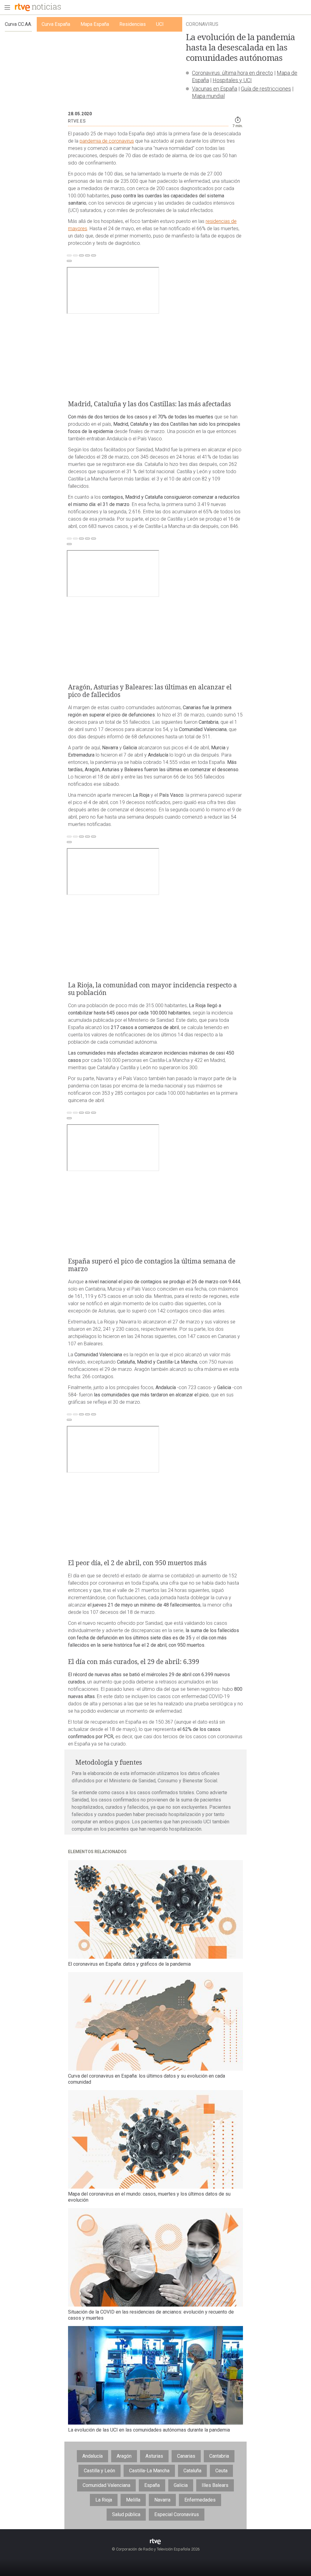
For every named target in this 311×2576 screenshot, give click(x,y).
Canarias (186, 2456)
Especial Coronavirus (177, 2514)
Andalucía (92, 2456)
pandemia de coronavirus (107, 141)
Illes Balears (215, 2485)
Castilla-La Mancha (149, 2471)
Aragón (124, 2456)
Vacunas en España (215, 89)
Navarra (162, 2500)
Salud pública (126, 2514)
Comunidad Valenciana (106, 2485)
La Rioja (104, 2500)
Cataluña (192, 2471)
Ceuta (221, 2471)
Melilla (133, 2500)
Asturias (154, 2456)
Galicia (181, 2485)
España (152, 2485)
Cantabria (219, 2456)
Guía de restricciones (266, 89)
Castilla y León (99, 2471)
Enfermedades (200, 2500)
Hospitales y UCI (232, 80)
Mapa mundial (208, 96)
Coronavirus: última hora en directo (232, 73)
